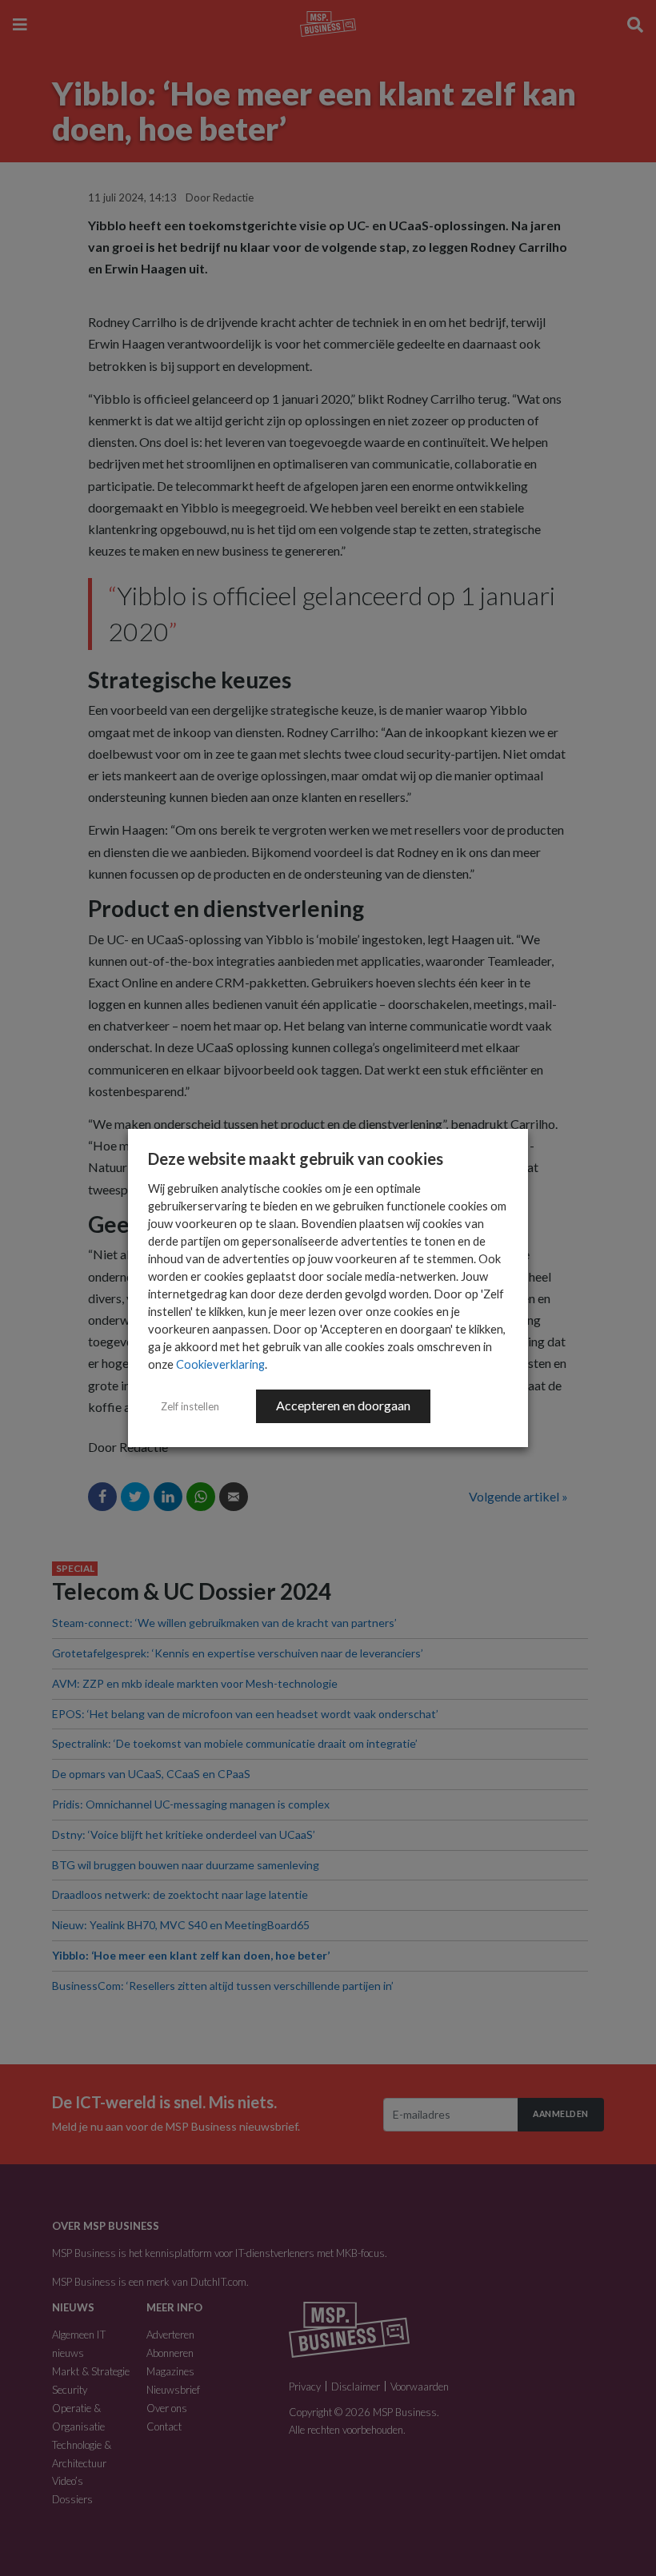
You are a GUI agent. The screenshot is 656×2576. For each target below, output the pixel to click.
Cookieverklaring (220, 1364)
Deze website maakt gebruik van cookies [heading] (296, 1158)
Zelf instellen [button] (190, 1406)
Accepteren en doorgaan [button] (343, 1405)
